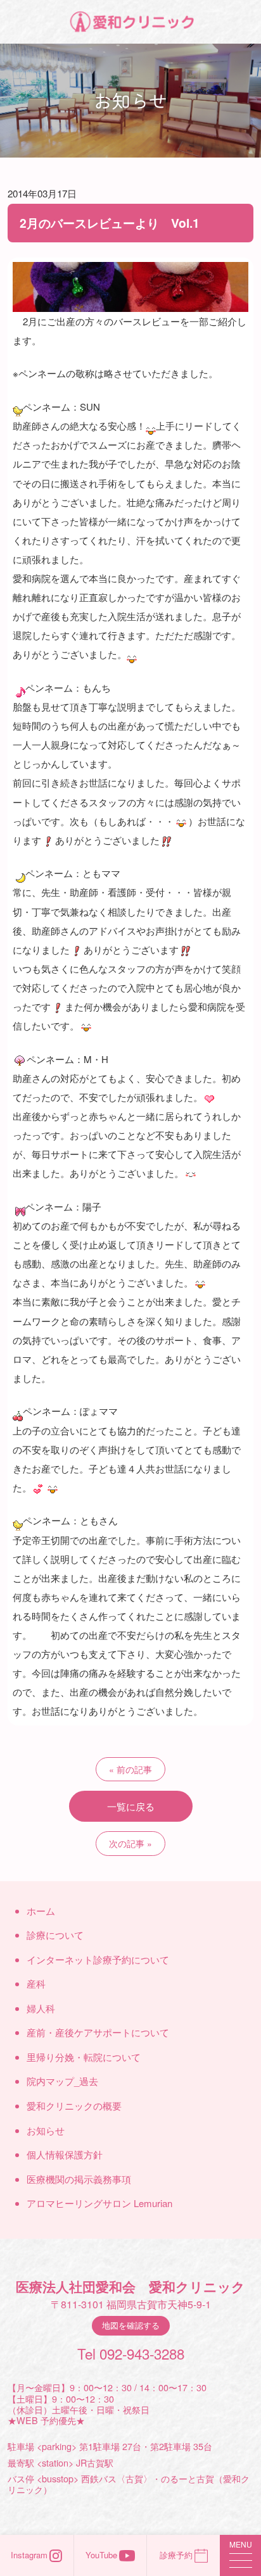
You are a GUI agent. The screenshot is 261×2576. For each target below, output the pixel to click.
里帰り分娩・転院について (84, 2057)
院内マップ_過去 (62, 2081)
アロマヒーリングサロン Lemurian (99, 2203)
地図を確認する (131, 2325)
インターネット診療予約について (98, 1959)
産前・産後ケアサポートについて (98, 2032)
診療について (55, 1935)
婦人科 (41, 2008)
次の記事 (127, 1843)
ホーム (41, 1911)
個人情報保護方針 (65, 2154)
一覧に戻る (131, 1806)
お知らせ (46, 2130)
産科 (36, 1983)
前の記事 (134, 1769)
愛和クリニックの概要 (74, 2106)
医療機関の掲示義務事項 (79, 2179)
